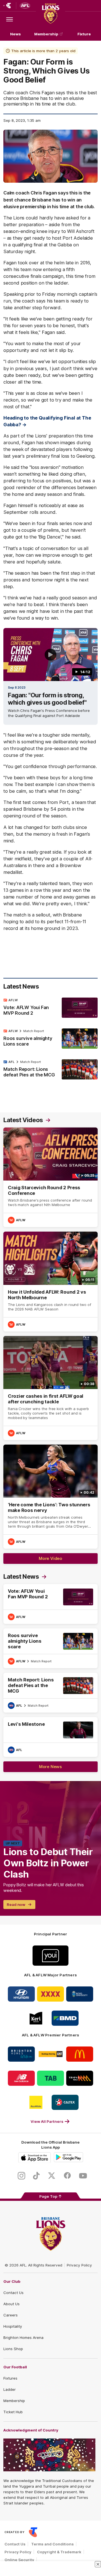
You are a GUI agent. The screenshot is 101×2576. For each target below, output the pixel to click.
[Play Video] (50, 655)
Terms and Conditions (52, 2544)
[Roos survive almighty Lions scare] (50, 1039)
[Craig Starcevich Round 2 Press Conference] (50, 1177)
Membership (46, 34)
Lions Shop (13, 2349)
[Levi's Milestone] (50, 1737)
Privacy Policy (79, 2265)
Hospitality (13, 2326)
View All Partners (47, 2121)
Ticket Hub (13, 2412)
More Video (50, 1558)
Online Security (19, 2560)
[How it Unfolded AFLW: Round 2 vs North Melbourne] (50, 1281)
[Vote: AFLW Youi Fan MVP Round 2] (50, 1008)
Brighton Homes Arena (23, 2337)
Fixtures (10, 2378)
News (15, 34)
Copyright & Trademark (59, 2552)
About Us (12, 2304)
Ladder (10, 2389)
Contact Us (13, 2293)
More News (50, 1767)
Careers (11, 2315)
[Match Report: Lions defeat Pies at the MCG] (50, 1070)
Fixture (84, 34)
